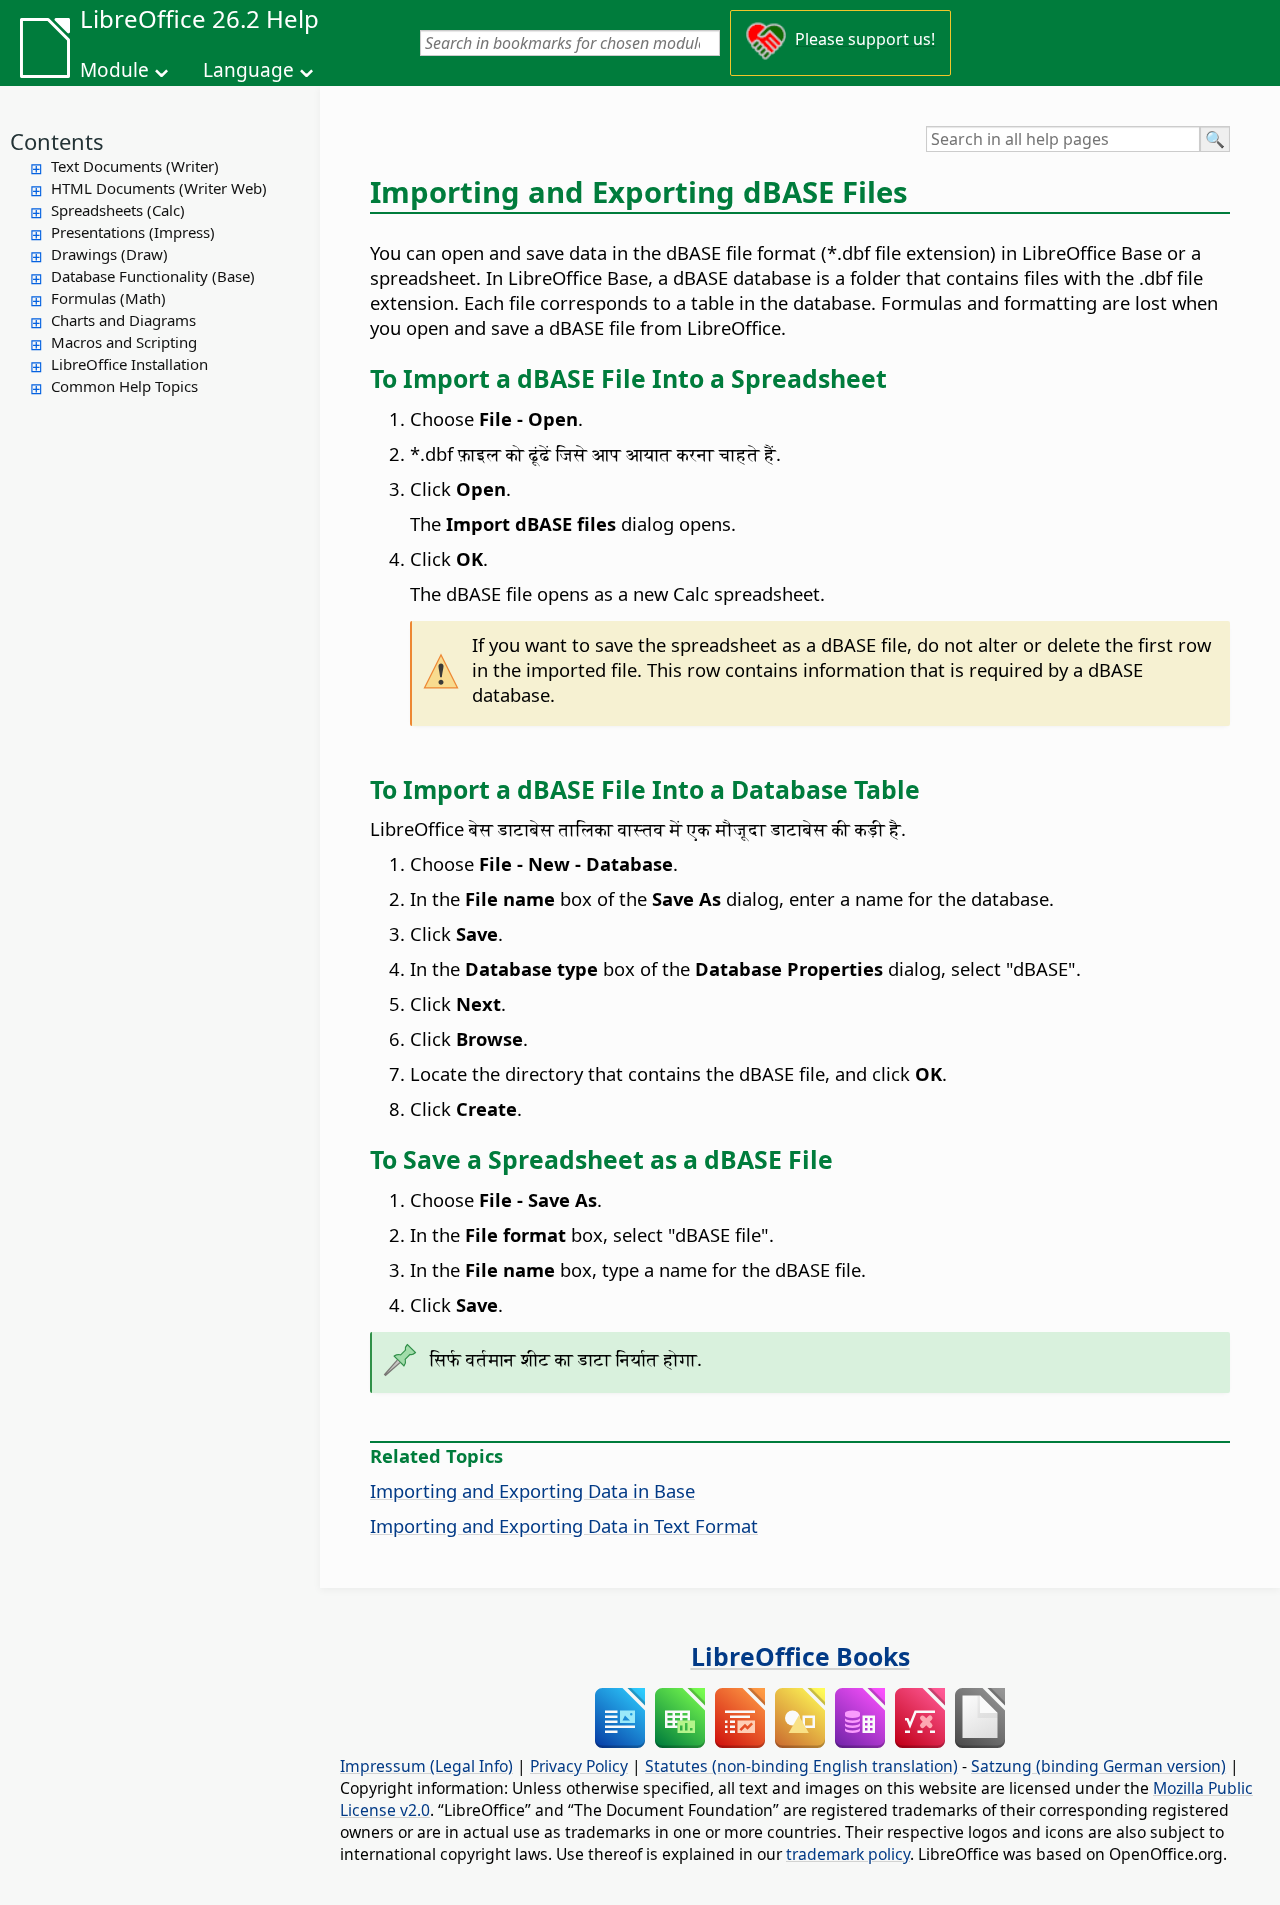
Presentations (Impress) (133, 232)
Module (114, 70)
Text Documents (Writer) (135, 166)
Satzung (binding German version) (1098, 1766)
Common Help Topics (124, 386)
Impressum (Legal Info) (426, 1766)
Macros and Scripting (124, 342)
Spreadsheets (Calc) (118, 210)
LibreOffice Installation (129, 364)
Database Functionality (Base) (153, 276)
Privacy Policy (579, 1766)
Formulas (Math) (108, 298)
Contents (57, 141)
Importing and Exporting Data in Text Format (564, 1525)
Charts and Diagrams (123, 320)
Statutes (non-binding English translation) (801, 1766)
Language (248, 70)
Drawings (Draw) (109, 254)
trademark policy (848, 1854)
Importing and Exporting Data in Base (532, 1490)
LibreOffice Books (800, 1656)
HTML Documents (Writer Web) (159, 188)
